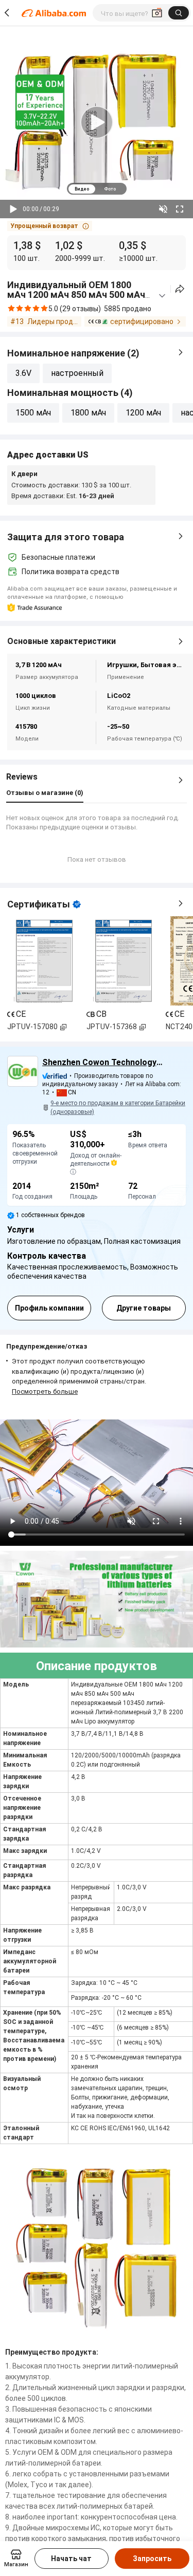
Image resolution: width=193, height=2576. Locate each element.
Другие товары (144, 1308)
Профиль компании (49, 1308)
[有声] (163, 209)
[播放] (13, 209)
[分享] (180, 289)
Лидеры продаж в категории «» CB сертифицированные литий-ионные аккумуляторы (54, 321)
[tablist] (97, 189)
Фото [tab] (110, 189)
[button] (50, 226)
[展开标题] (162, 296)
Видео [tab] (82, 189)
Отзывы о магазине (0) (45, 793)
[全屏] (180, 209)
